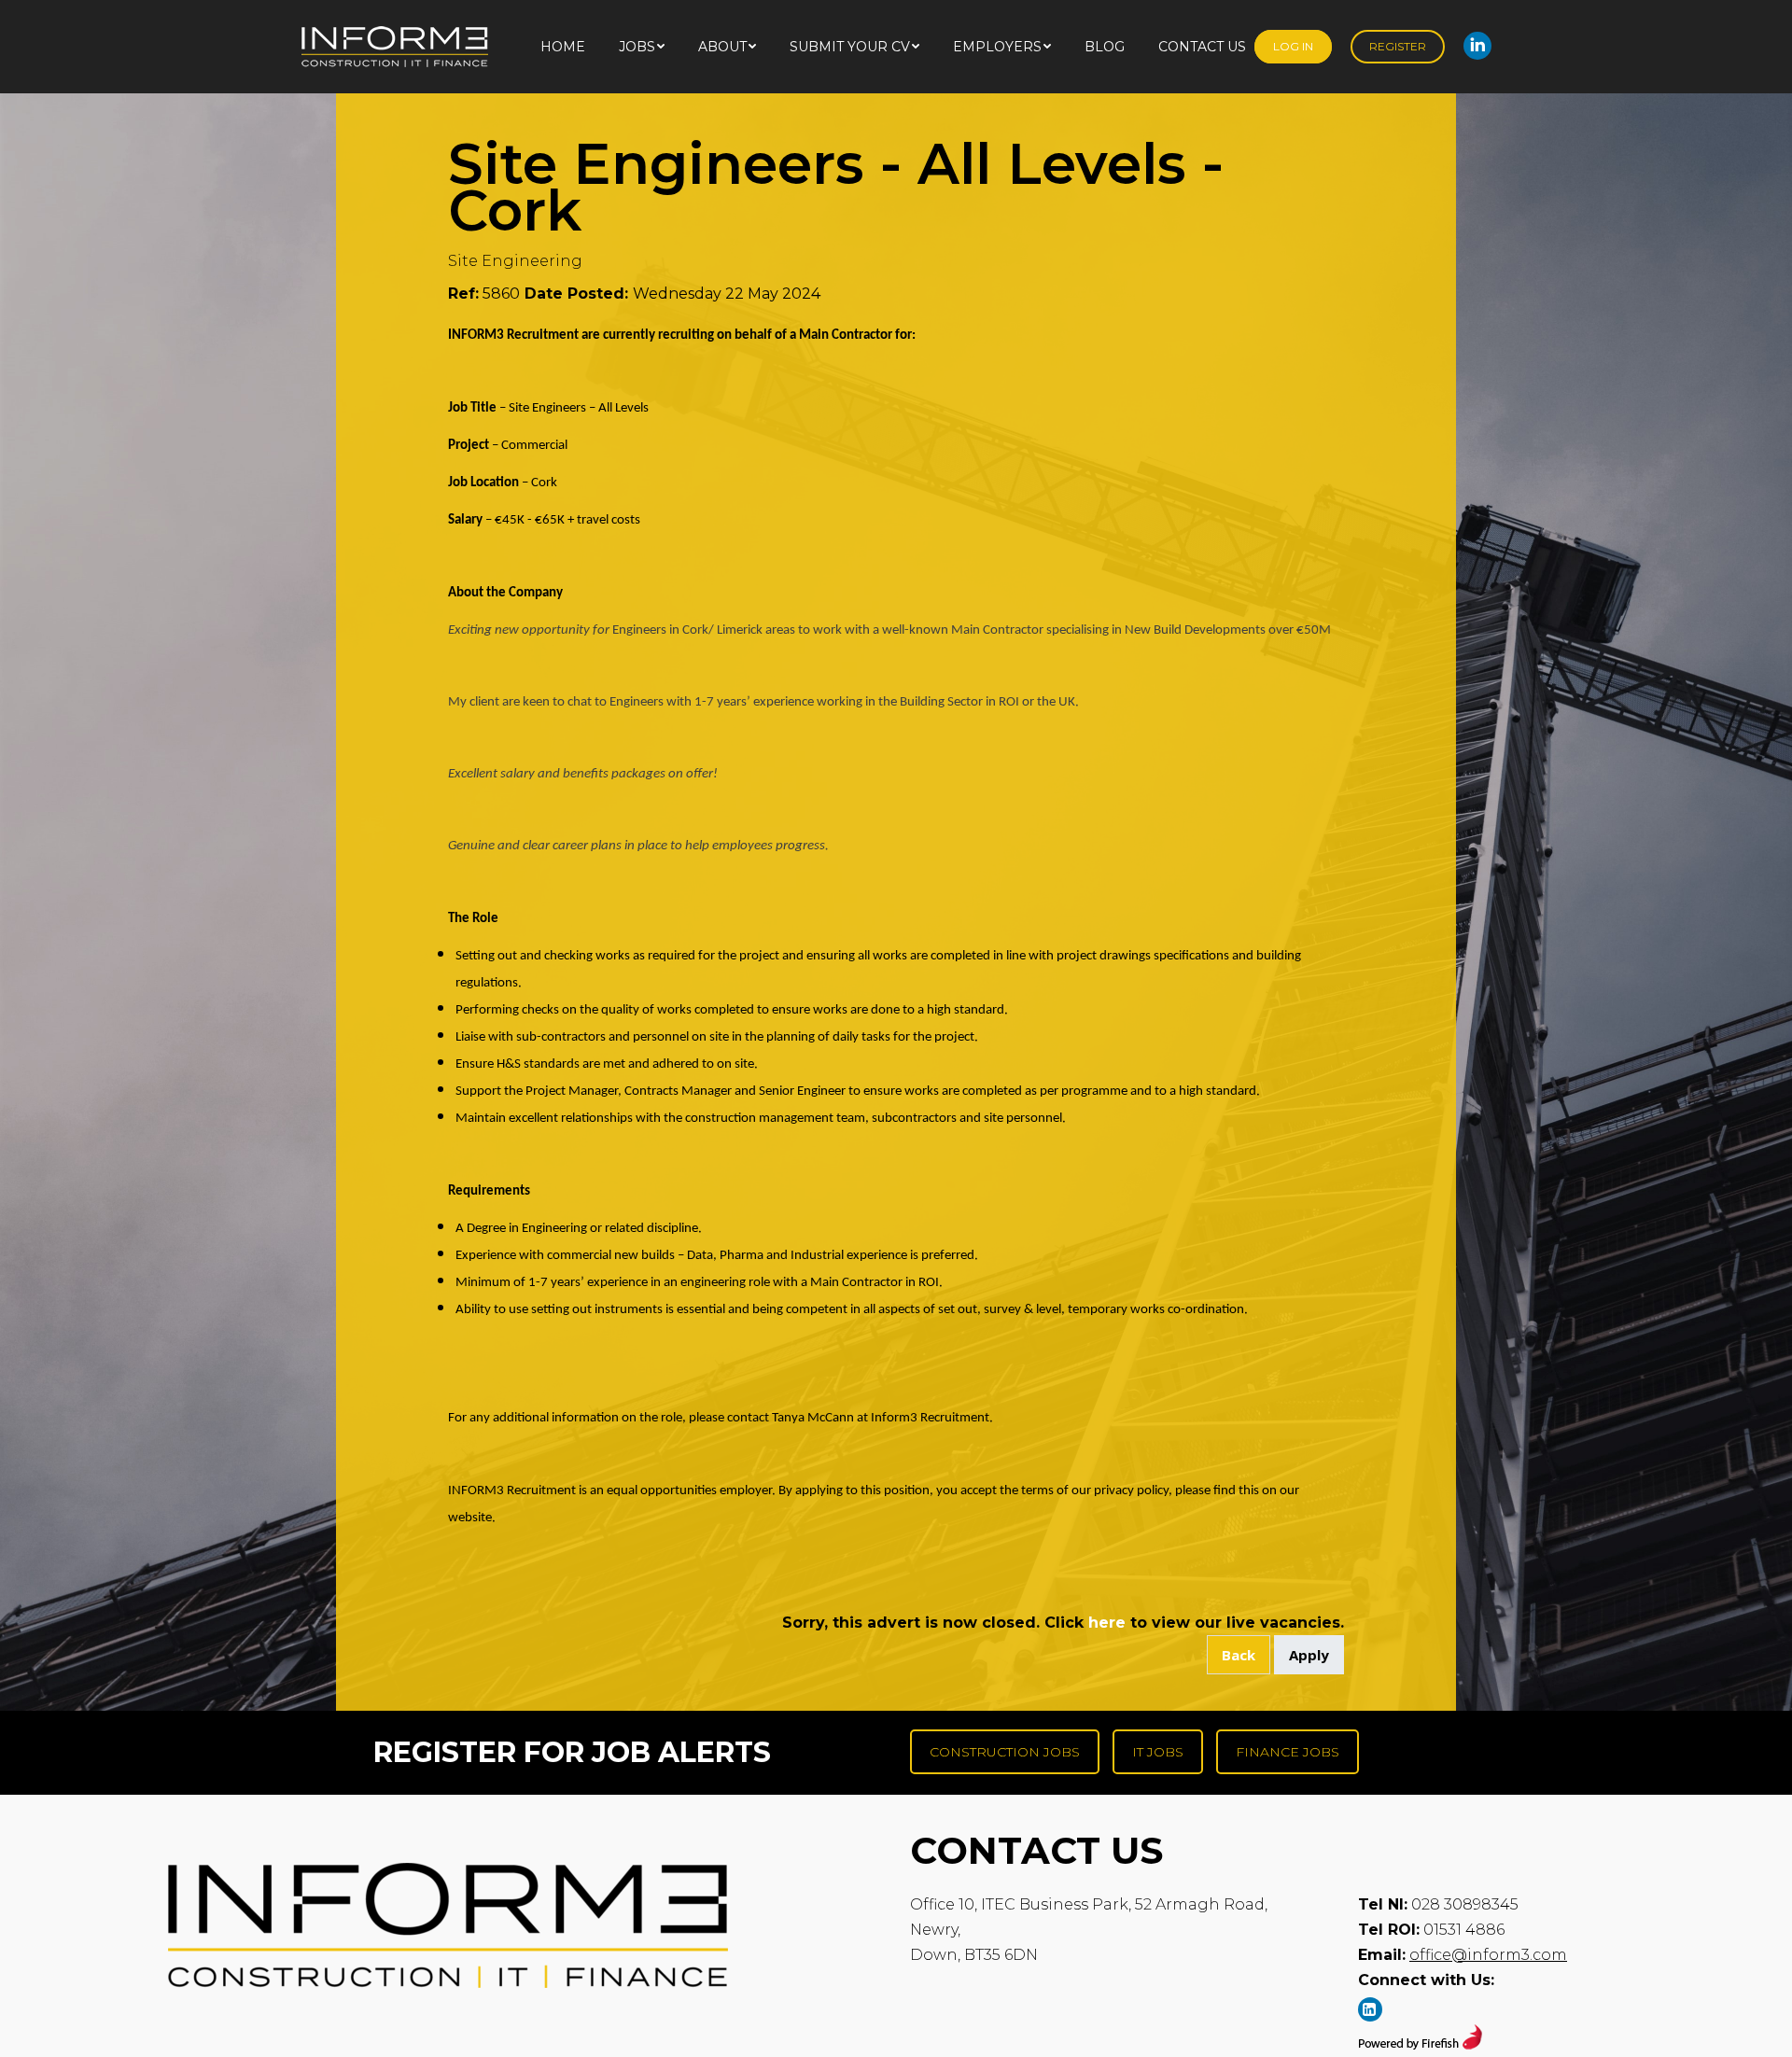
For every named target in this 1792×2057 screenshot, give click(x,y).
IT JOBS (1158, 1752)
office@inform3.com (1488, 1955)
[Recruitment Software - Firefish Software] (1420, 2044)
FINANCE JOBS (1288, 1752)
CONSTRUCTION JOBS (1005, 1752)
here (1107, 1623)
